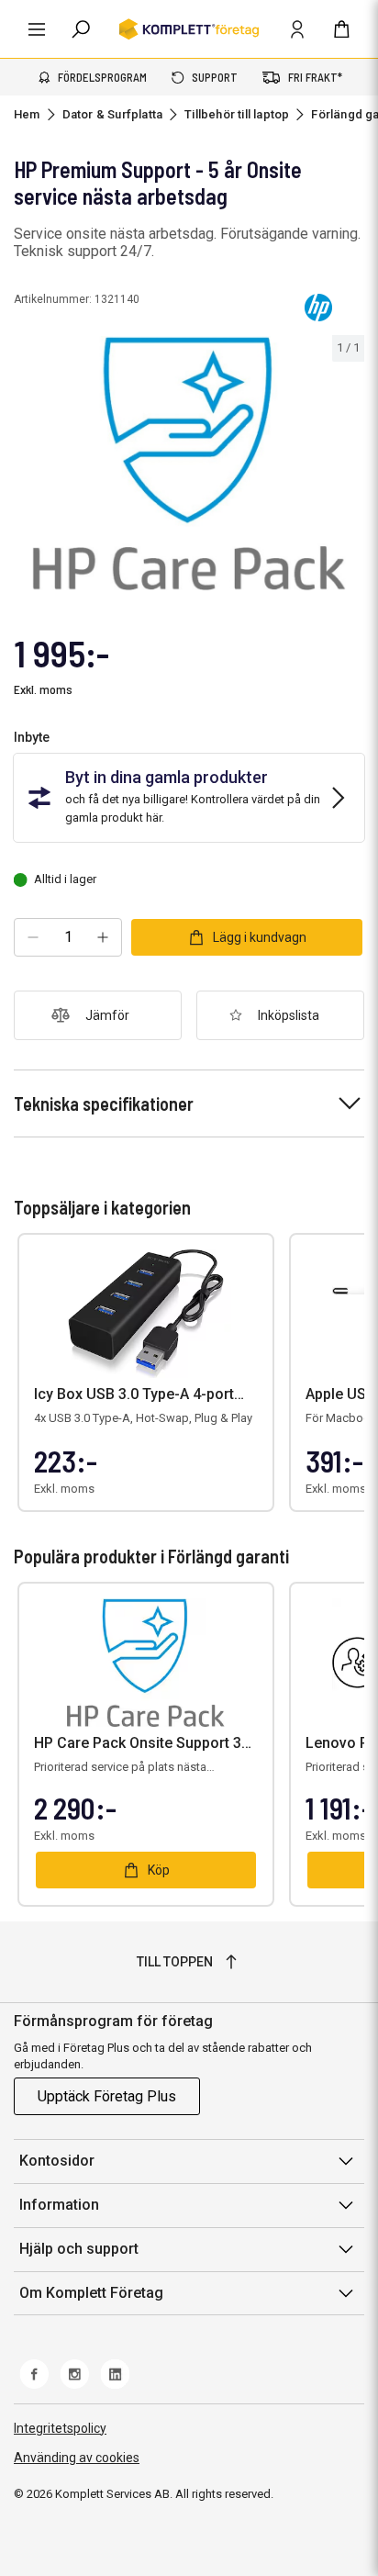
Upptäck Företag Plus (107, 2096)
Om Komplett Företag (91, 2293)
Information (59, 2205)
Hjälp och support (79, 2249)
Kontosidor (57, 2161)
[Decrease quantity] (33, 937)
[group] (189, 464)
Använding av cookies (77, 2458)
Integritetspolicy (60, 2428)
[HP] (318, 308)
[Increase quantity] (103, 937)
